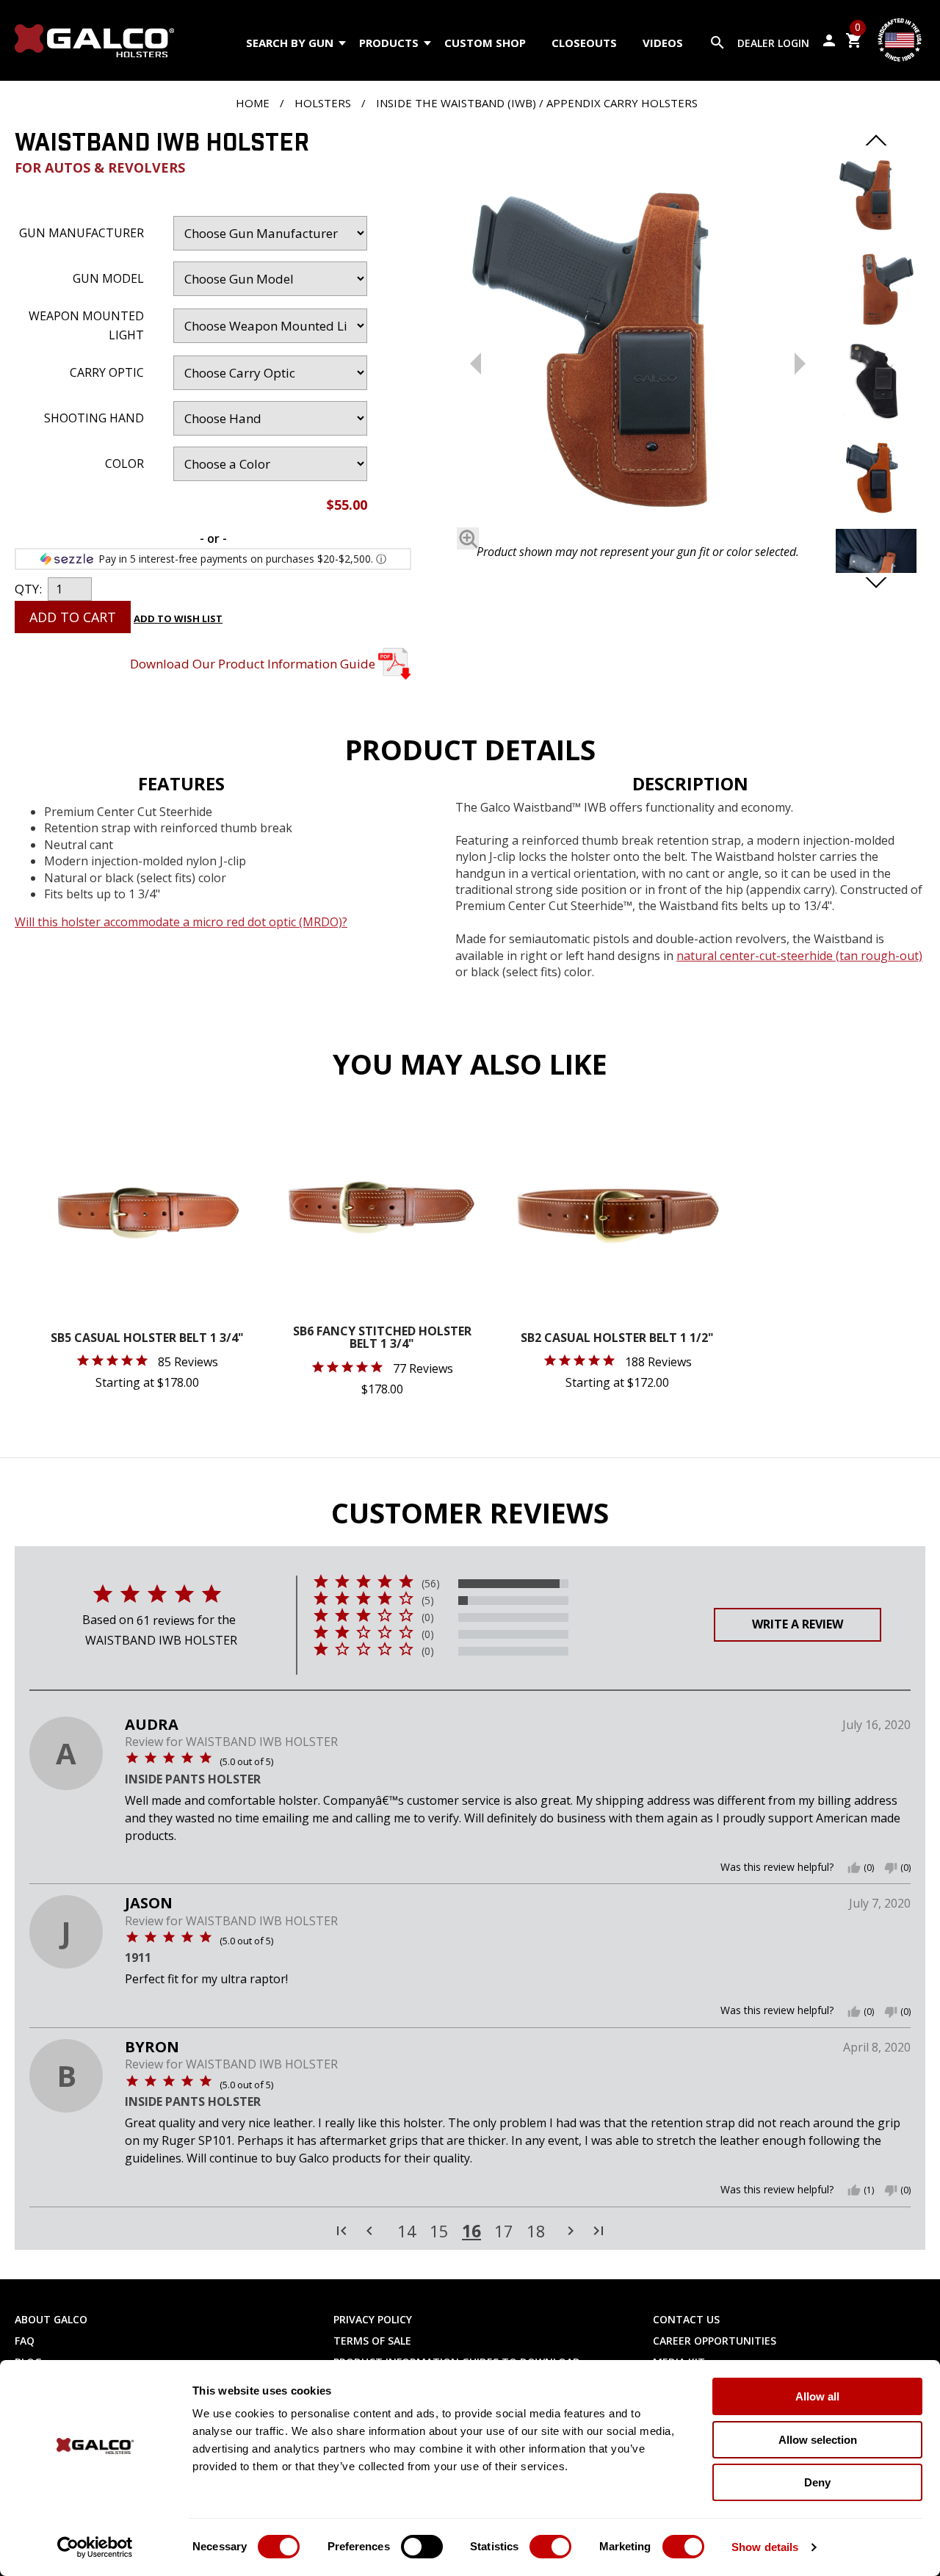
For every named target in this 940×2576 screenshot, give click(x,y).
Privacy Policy (373, 2319)
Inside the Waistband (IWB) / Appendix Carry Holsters (537, 103)
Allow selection (818, 2440)
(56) (431, 1584)
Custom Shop (485, 43)
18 (536, 2232)
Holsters (323, 103)
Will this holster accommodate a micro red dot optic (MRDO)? (181, 922)
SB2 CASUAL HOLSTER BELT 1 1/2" (617, 1339)
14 (407, 2232)
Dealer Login (773, 43)
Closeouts (584, 43)
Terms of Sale (372, 2341)
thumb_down (891, 1868)
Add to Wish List (178, 618)
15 (439, 2232)
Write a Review (798, 1624)
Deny (817, 2482)
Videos (663, 43)
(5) (428, 1601)
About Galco (51, 2319)
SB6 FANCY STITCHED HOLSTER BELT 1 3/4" (382, 1339)
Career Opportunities (715, 2341)
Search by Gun (290, 43)
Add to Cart (73, 617)
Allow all (817, 2396)
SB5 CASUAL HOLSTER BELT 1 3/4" (147, 1339)
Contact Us (686, 2319)
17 (504, 2232)
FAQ (25, 2341)
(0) (428, 1617)
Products (389, 43)
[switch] (422, 2547)
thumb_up (854, 1868)
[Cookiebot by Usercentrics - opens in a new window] (95, 2547)
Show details (765, 2547)
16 (471, 2231)
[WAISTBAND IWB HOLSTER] (638, 350)
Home (253, 103)
